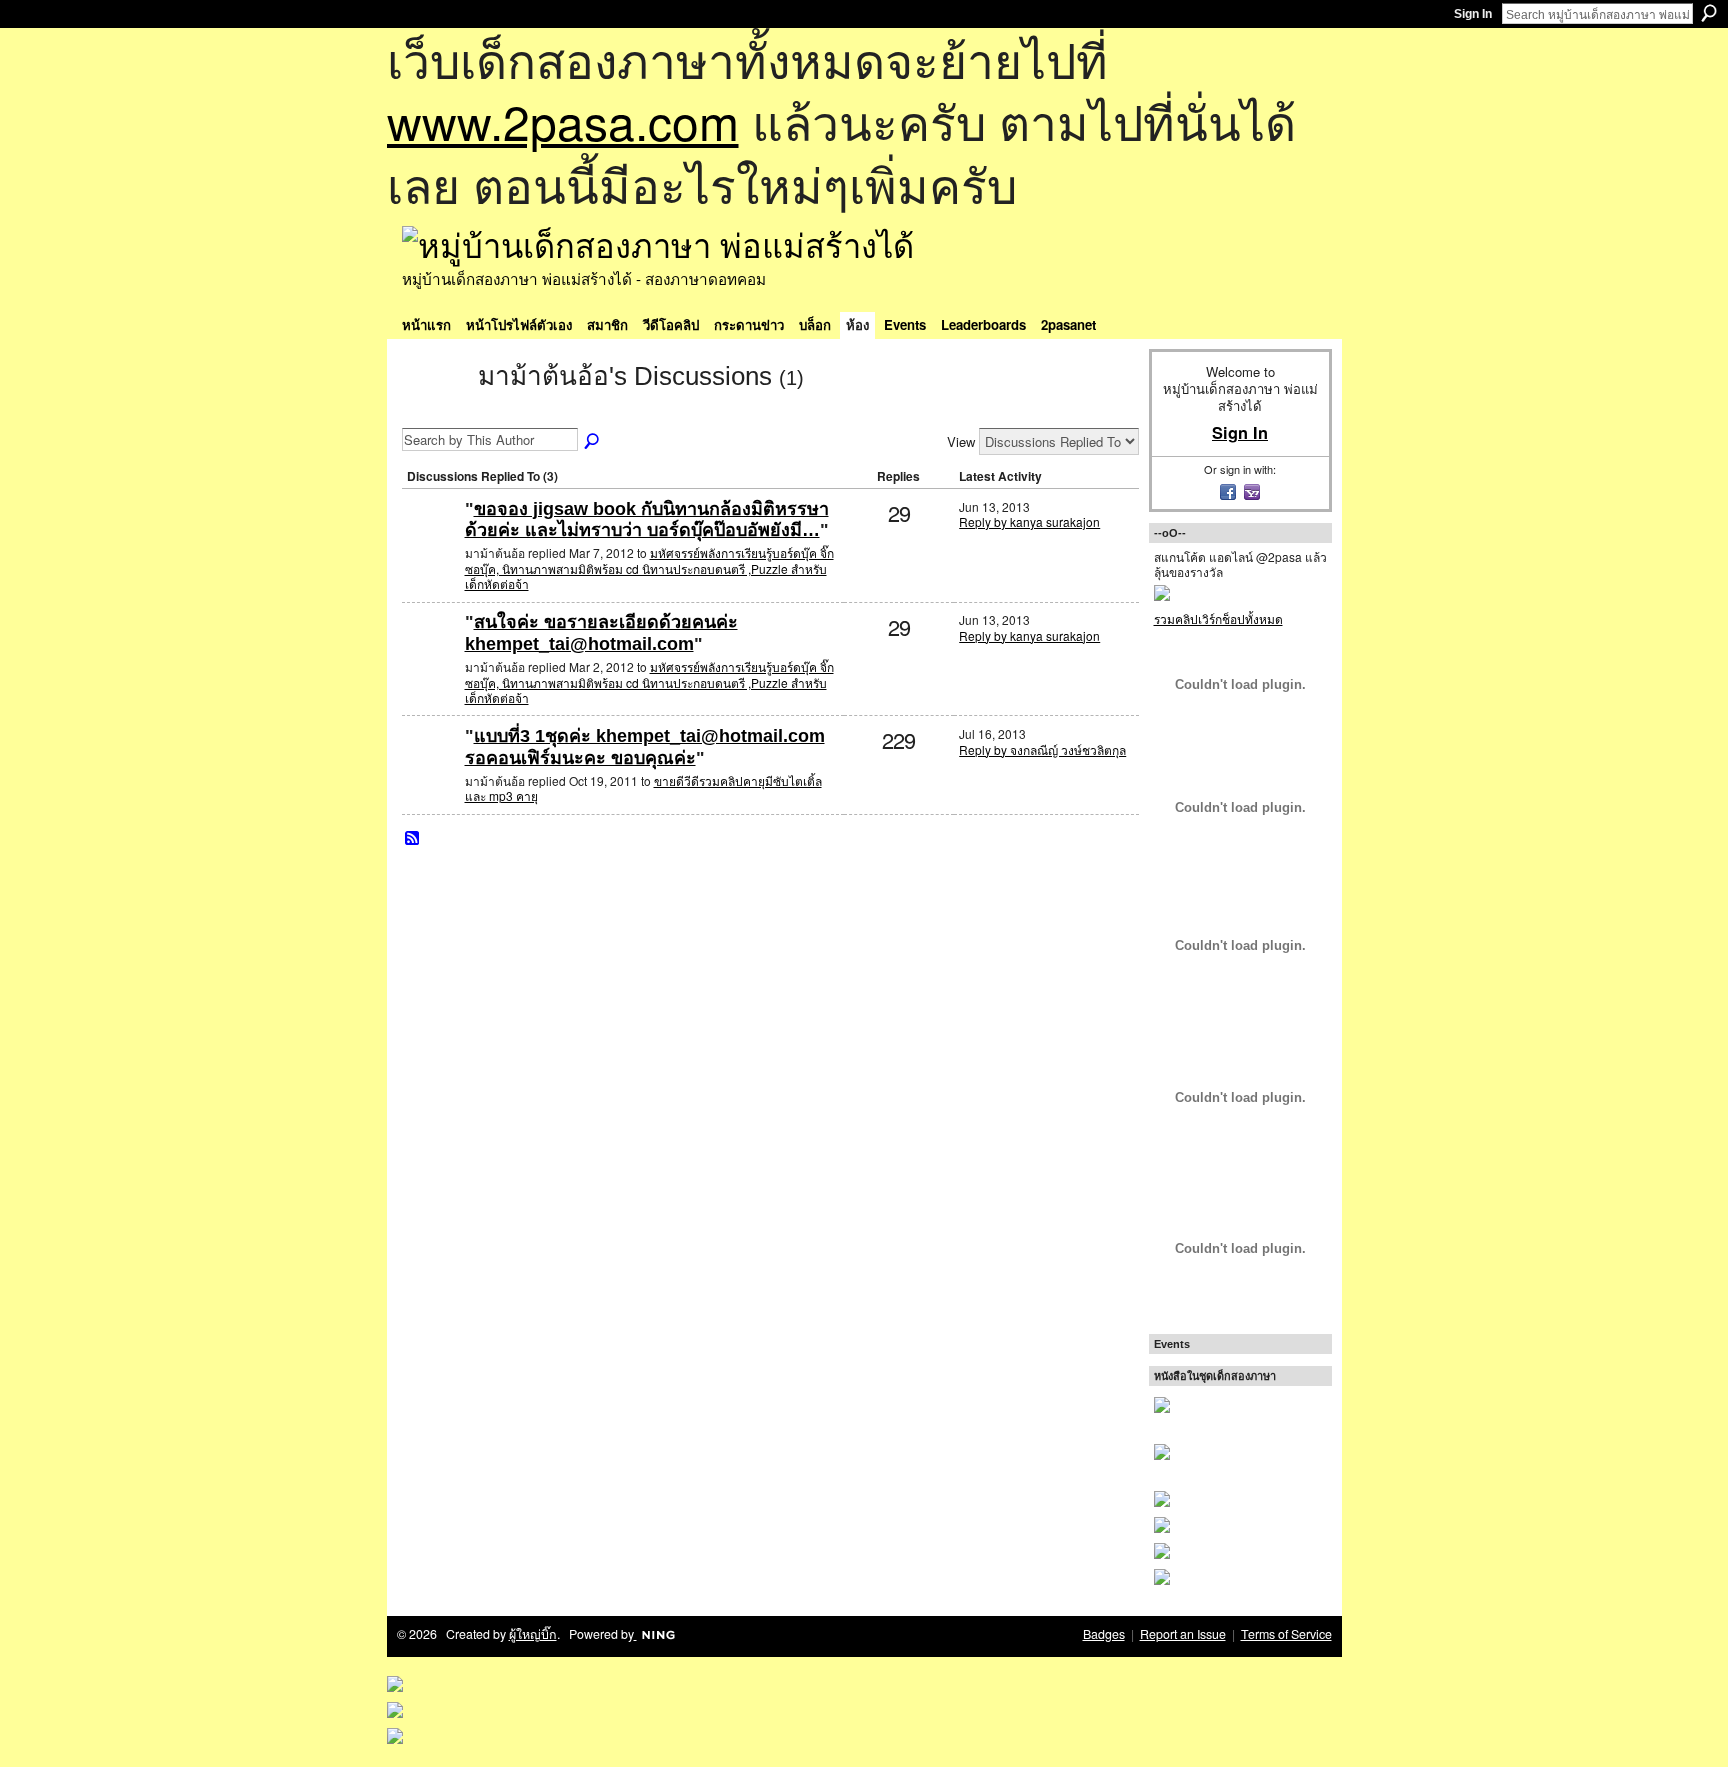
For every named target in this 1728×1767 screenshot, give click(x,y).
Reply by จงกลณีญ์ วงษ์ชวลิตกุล (1042, 749)
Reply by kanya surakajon (1029, 521)
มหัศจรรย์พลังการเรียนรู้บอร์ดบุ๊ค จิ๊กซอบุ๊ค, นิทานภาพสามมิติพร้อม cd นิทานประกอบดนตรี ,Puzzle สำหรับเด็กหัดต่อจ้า (649, 568)
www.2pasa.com (563, 120)
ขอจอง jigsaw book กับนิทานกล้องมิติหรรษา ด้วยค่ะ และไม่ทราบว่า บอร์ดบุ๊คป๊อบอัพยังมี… (647, 520)
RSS (413, 839)
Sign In (1473, 14)
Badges (1104, 1634)
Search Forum (593, 442)
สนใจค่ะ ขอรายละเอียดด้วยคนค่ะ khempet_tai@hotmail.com (601, 633)
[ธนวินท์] (431, 541)
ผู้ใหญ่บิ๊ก (533, 1634)
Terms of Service (1286, 1634)
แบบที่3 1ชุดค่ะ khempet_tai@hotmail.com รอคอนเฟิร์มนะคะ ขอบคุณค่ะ (645, 747)
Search (1709, 13)
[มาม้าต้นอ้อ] (434, 412)
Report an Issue (1183, 1634)
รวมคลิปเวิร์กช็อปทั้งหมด (1218, 618)
